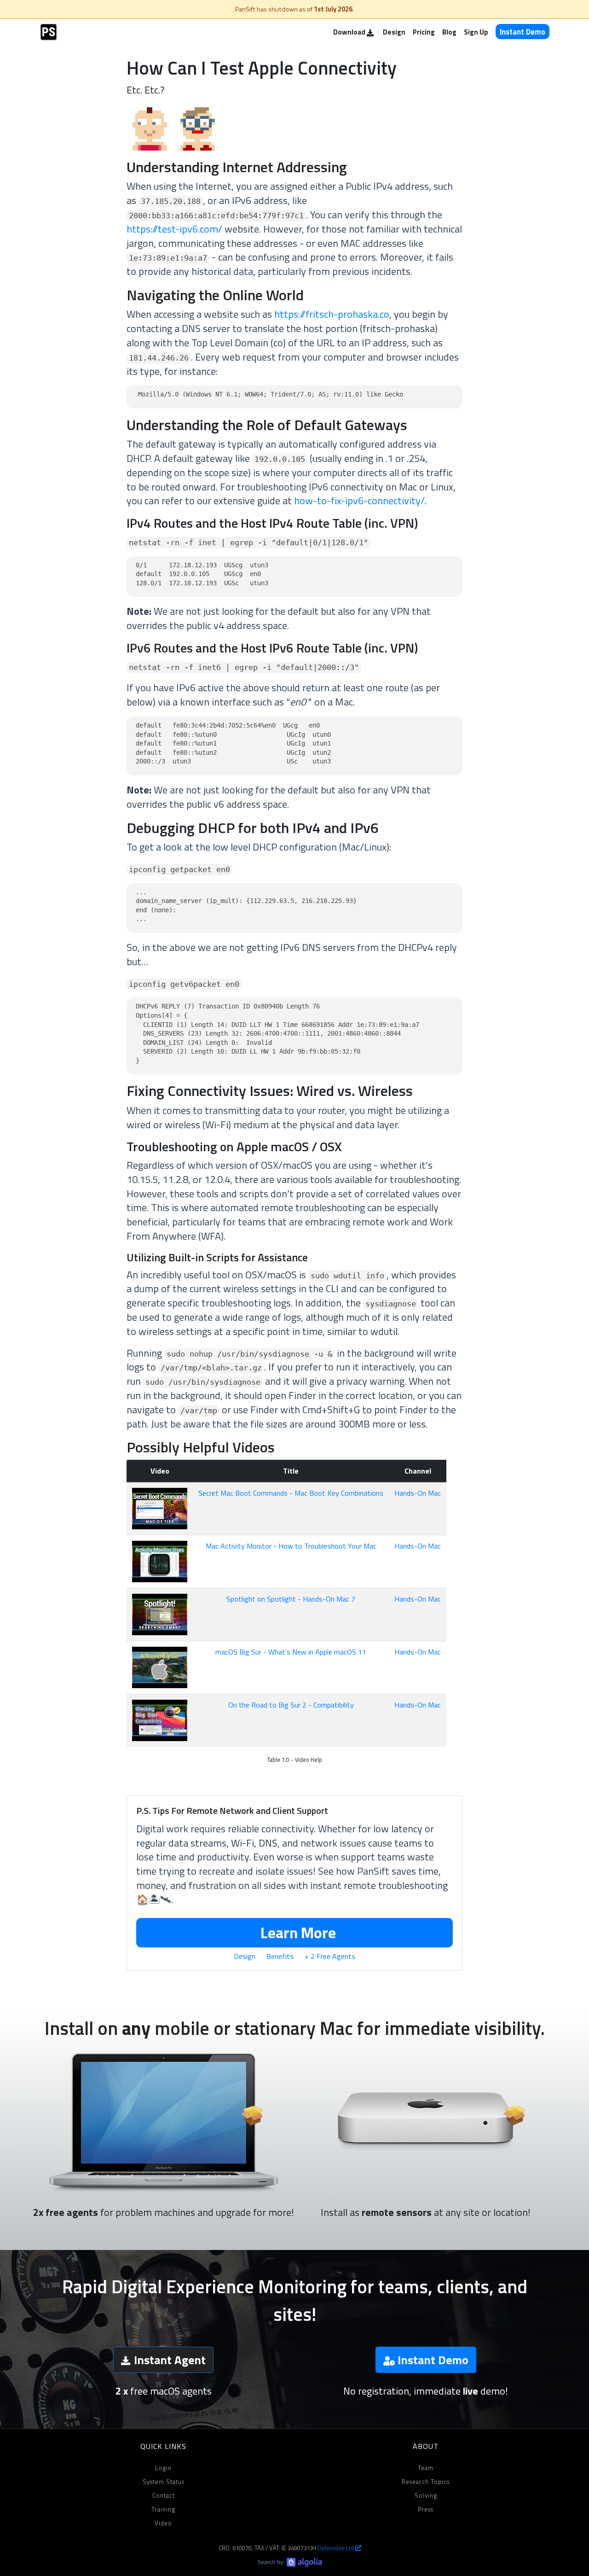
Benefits (280, 1956)
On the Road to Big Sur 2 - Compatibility (291, 1705)
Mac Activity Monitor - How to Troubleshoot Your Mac (291, 1546)
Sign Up (476, 32)
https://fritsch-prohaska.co (332, 314)
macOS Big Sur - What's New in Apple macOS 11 (291, 1652)
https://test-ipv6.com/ (174, 229)
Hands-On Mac (418, 1493)
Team (426, 2468)
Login (163, 2468)
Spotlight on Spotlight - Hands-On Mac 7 (291, 1599)
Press (426, 2509)
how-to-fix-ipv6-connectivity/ (359, 501)
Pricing (424, 32)
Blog (449, 32)
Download (350, 32)
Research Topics (426, 2482)
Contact (164, 2495)
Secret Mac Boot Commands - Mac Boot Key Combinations (291, 1493)
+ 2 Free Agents (330, 1956)
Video (163, 2523)
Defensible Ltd (336, 2548)
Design (394, 32)
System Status (164, 2482)
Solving (426, 2495)
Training (163, 2509)
